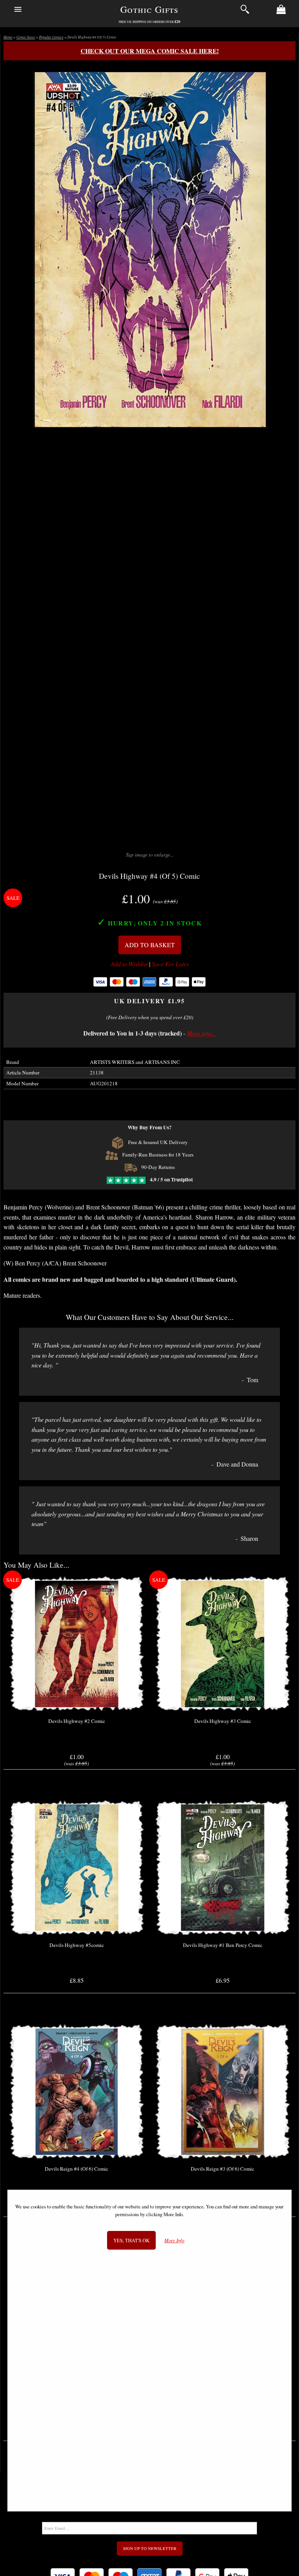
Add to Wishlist (129, 964)
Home (8, 37)
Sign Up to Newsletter (150, 2548)
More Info (174, 2240)
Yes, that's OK (131, 2240)
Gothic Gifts (149, 9)
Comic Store (26, 37)
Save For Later (170, 964)
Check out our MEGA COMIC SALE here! (150, 51)
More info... (201, 1033)
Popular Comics (51, 37)
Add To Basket (150, 945)
